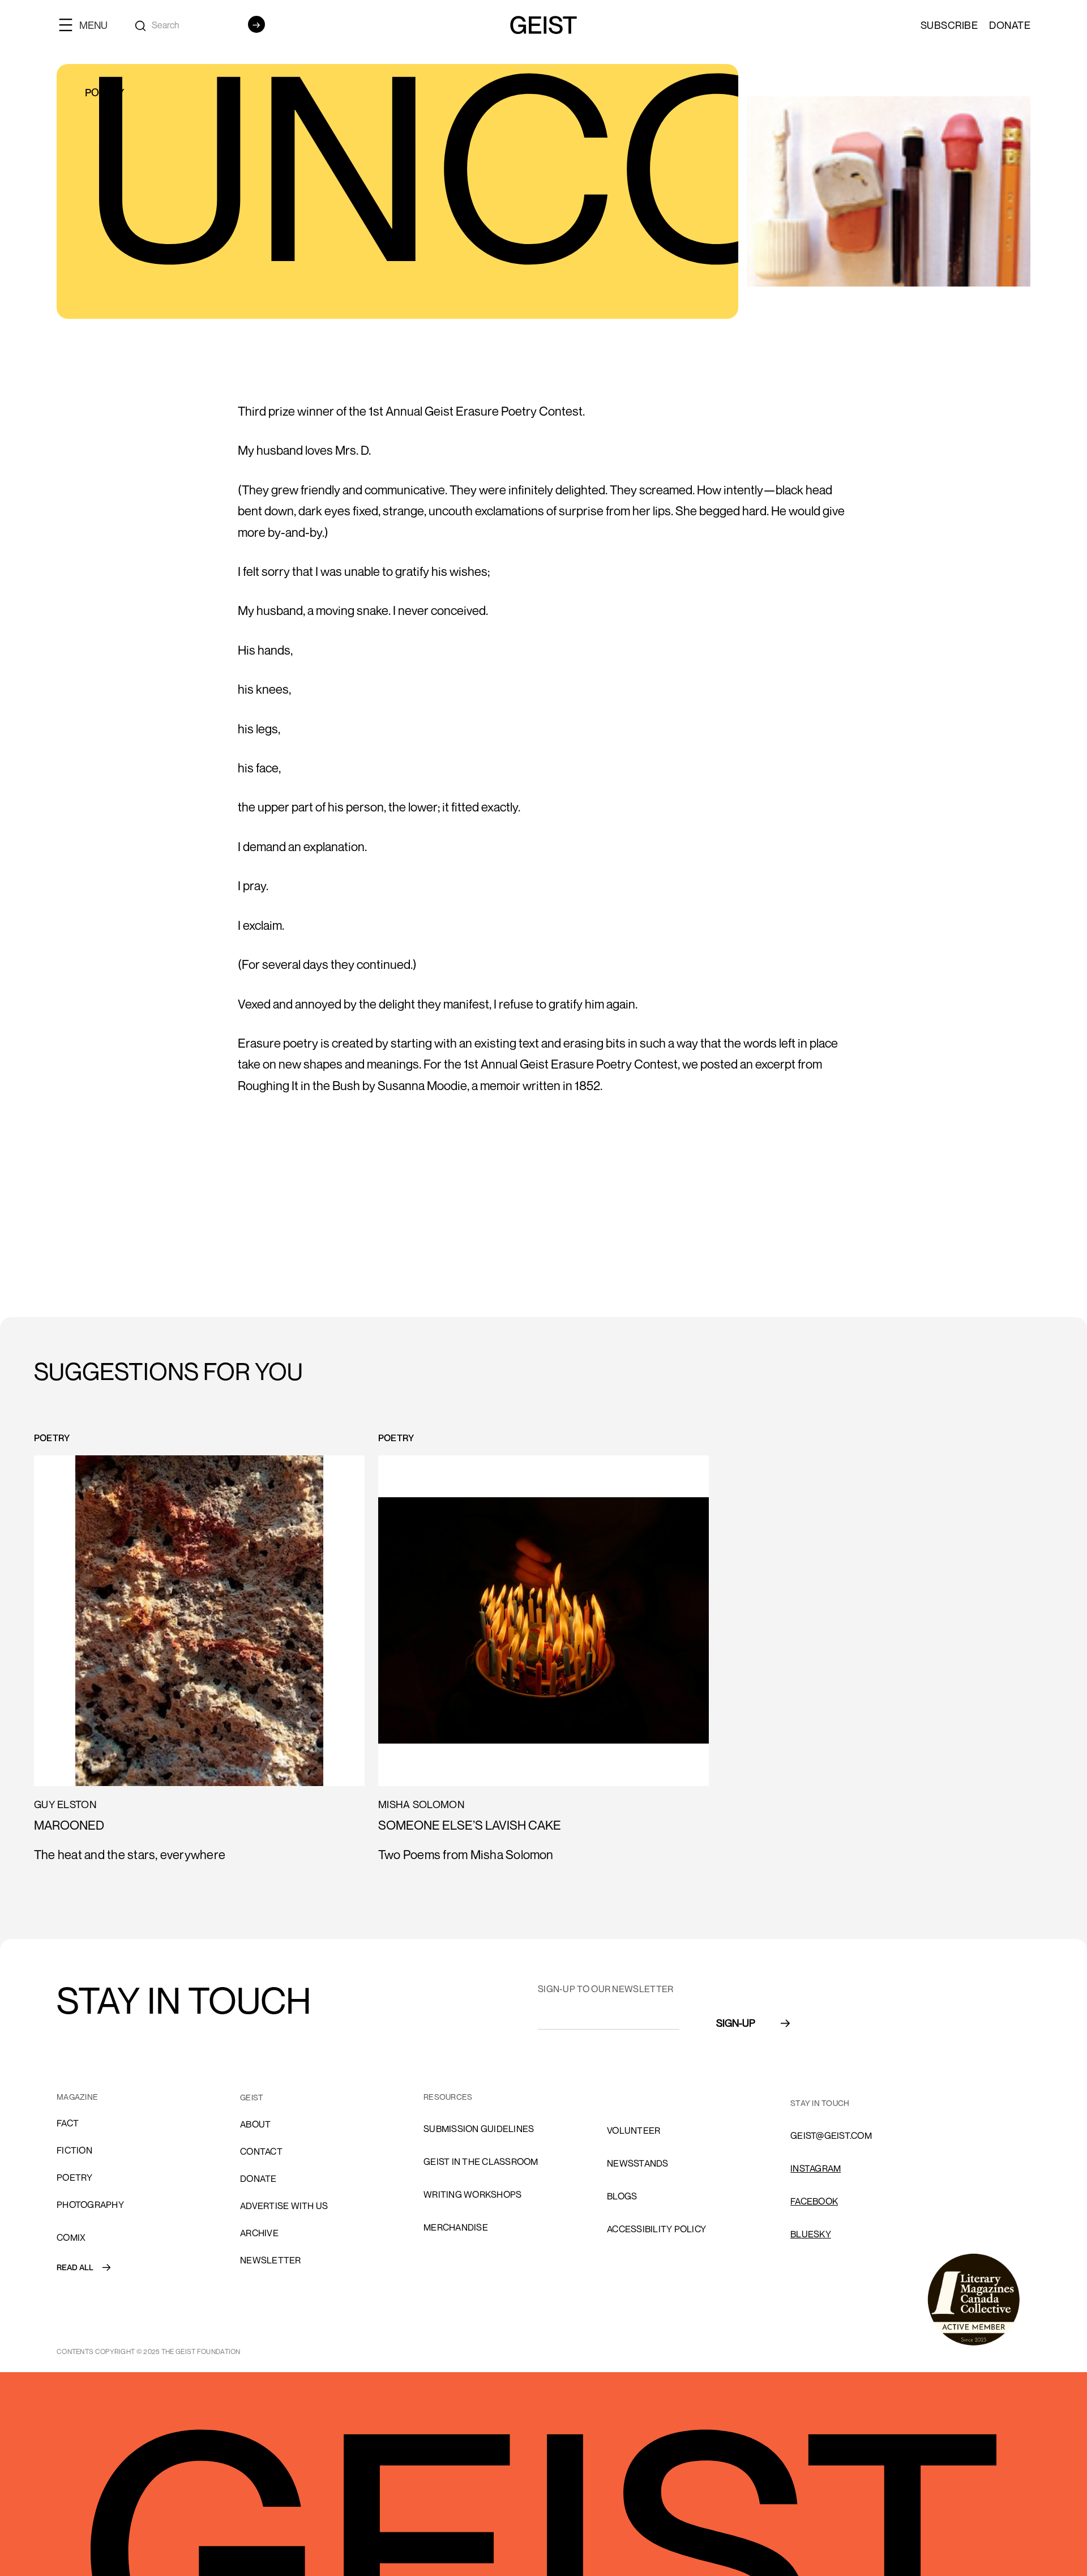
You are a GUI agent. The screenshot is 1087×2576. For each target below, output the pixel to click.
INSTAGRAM (816, 2168)
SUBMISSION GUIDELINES (479, 2129)
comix (71, 2237)
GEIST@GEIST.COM (831, 2135)
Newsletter (271, 2260)
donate (258, 2178)
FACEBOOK (814, 2201)
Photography (90, 2205)
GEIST (252, 2097)
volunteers (637, 2097)
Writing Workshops (472, 2194)
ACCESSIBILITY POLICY (656, 2229)
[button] (88, 25)
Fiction (74, 2150)
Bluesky (811, 2234)
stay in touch (820, 2103)
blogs (622, 2196)
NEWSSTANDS (638, 2163)
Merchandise (456, 2227)
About (255, 2124)
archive (259, 2233)
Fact (68, 2123)
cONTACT (261, 2151)
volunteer (634, 2130)
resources (448, 2097)
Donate (1010, 25)
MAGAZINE (77, 2097)
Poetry (75, 2177)
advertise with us (284, 2206)
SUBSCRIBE (949, 25)
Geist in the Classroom (481, 2161)
